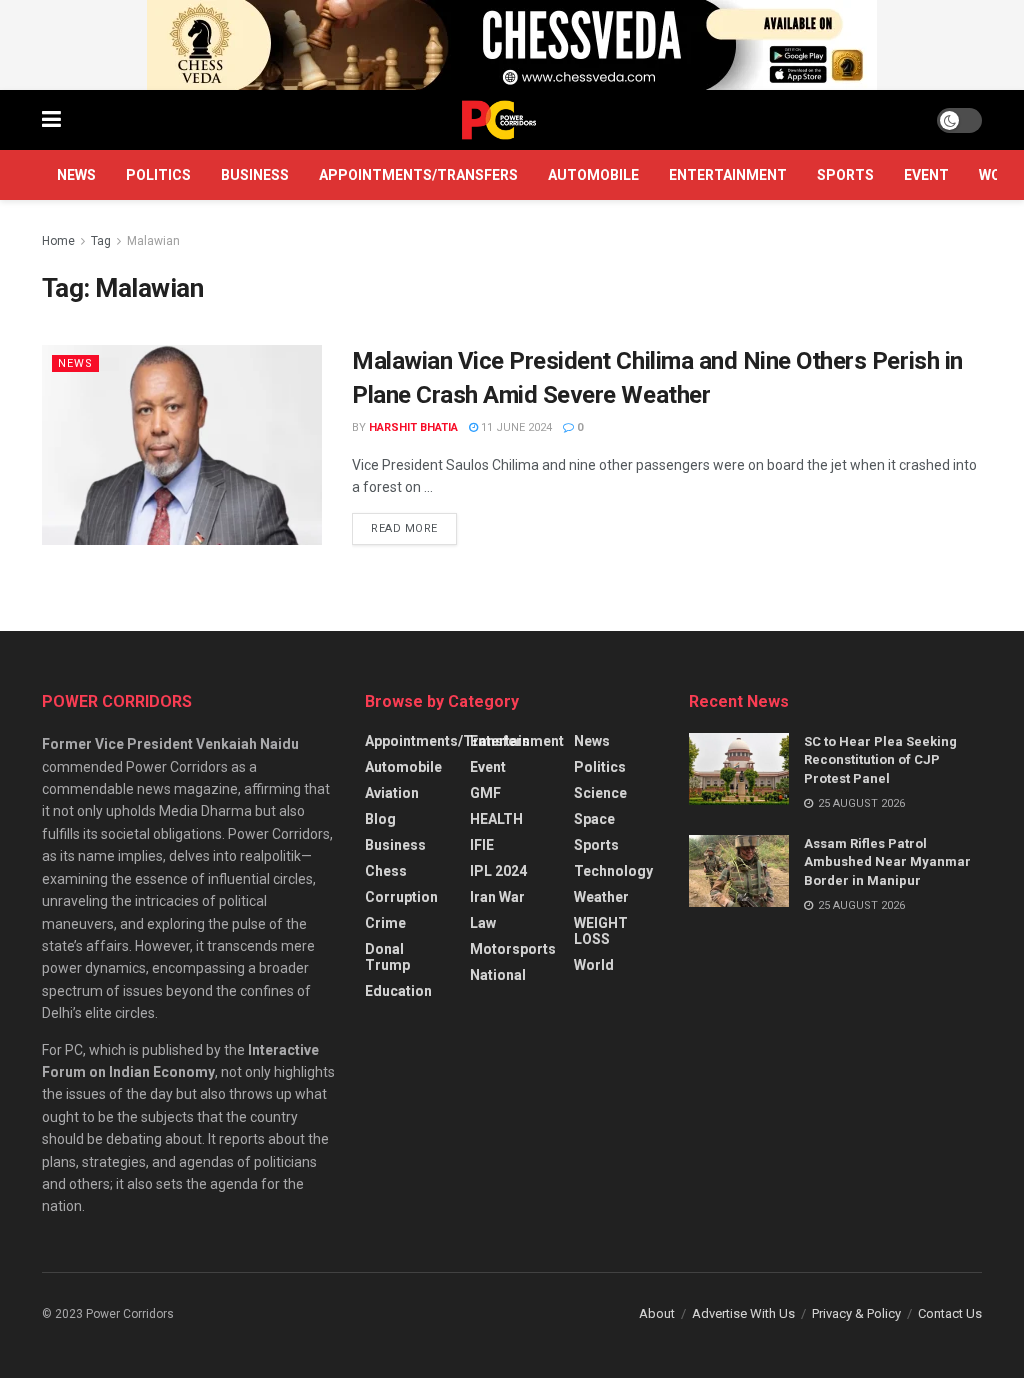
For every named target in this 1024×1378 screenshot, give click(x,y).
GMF (485, 793)
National (498, 975)
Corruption (401, 897)
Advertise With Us (743, 1313)
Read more (414, 524)
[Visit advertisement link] (512, 45)
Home (58, 241)
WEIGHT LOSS (601, 931)
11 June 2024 (515, 427)
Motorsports (513, 949)
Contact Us (950, 1313)
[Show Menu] (51, 120)
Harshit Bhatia (413, 427)
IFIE (482, 845)
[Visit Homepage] (499, 120)
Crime (385, 923)
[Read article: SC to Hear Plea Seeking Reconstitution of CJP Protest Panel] (739, 769)
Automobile (593, 175)
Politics (158, 175)
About (657, 1313)
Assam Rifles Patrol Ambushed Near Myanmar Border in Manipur (887, 861)
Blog (380, 819)
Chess (386, 871)
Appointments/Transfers (418, 175)
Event (926, 175)
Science (600, 793)
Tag (101, 241)
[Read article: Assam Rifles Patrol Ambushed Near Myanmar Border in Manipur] (739, 871)
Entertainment (728, 175)
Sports (845, 175)
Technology (613, 871)
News (76, 175)
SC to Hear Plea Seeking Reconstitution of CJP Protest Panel (880, 759)
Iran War (497, 897)
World (594, 965)
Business (255, 175)
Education (398, 991)
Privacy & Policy (856, 1313)
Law (483, 923)
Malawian (153, 241)
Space (594, 819)
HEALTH (496, 819)
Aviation (392, 793)
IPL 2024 (498, 871)
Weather (601, 897)
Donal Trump (387, 957)
